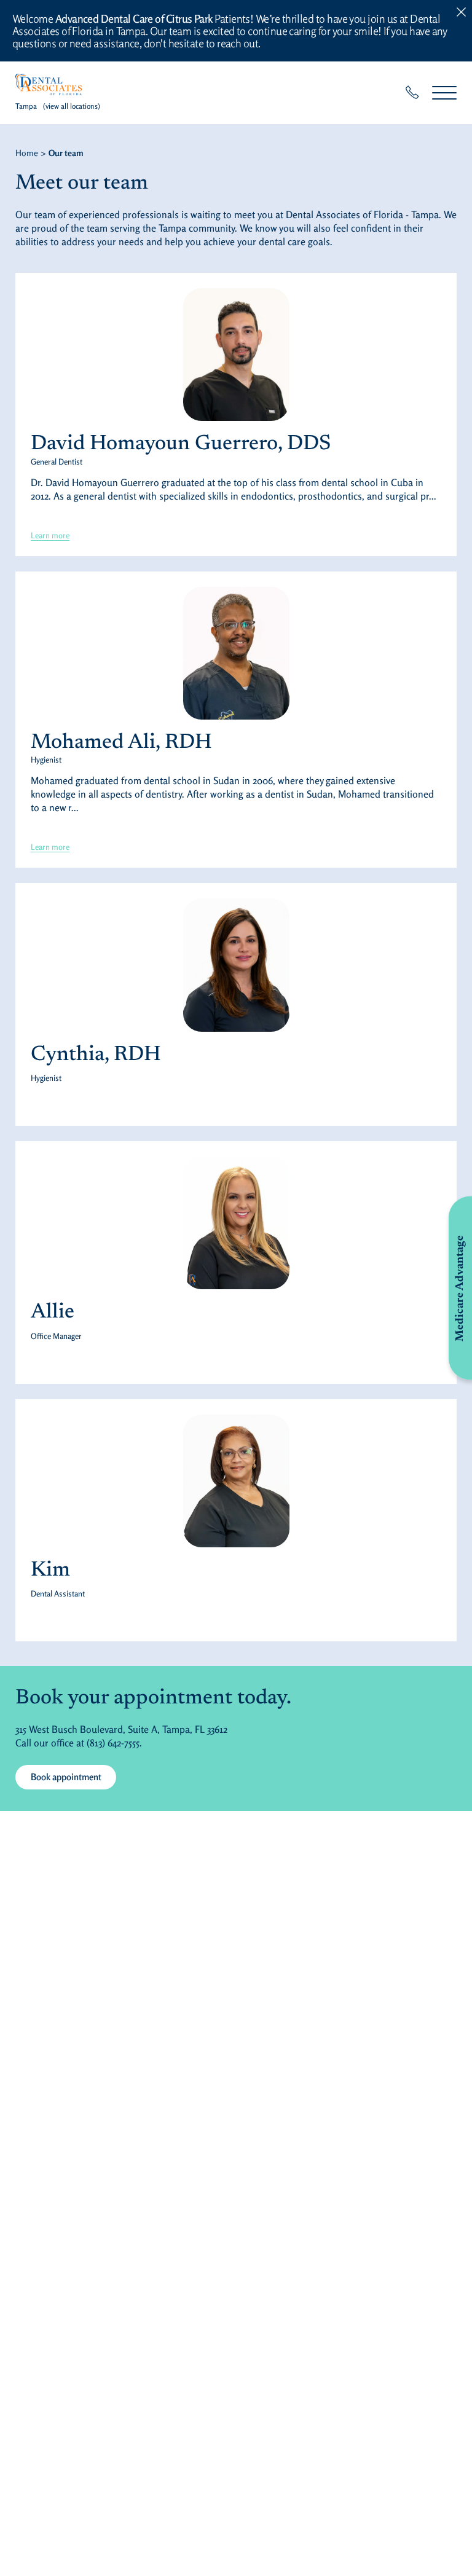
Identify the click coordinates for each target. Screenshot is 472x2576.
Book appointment (66, 1777)
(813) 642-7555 (113, 1743)
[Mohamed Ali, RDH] (236, 653)
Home (27, 153)
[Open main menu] (444, 92)
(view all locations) (72, 106)
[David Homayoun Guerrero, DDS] (236, 355)
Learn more (50, 535)
